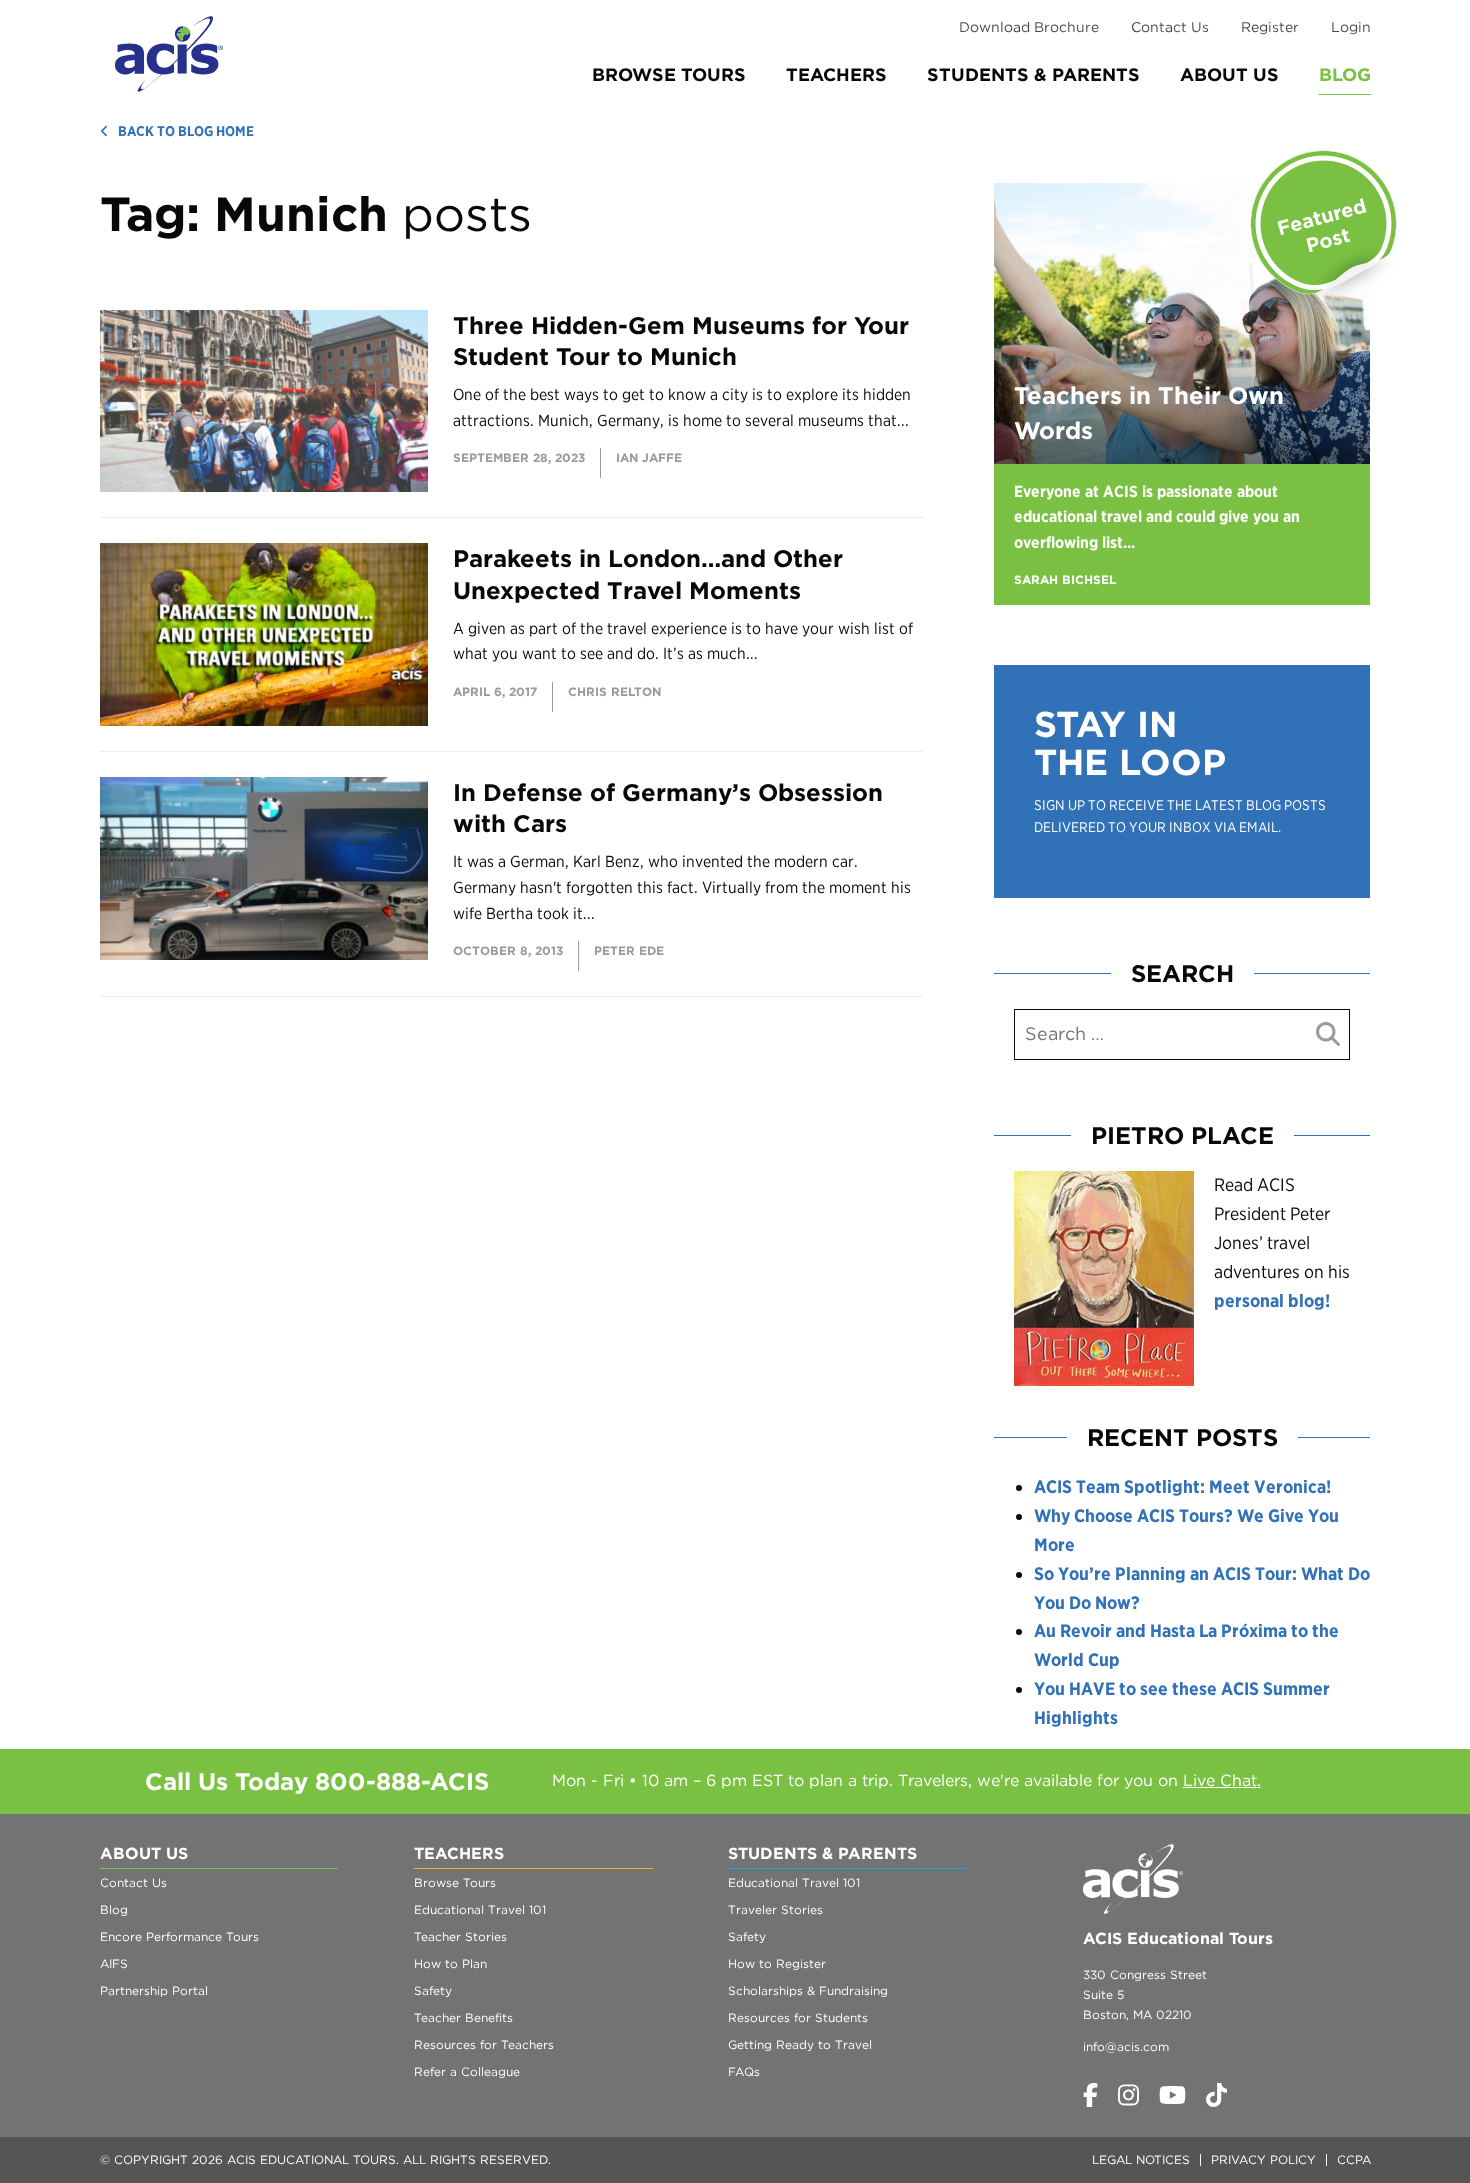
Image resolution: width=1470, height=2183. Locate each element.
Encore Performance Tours (179, 1936)
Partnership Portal (154, 1990)
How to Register (777, 1963)
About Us (1229, 74)
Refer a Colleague (467, 2071)
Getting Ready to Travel (800, 2044)
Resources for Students (798, 2017)
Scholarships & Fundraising (808, 1990)
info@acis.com (1126, 2046)
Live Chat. (1222, 1780)
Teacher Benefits (463, 2017)
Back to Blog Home (186, 131)
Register (1270, 27)
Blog (1345, 74)
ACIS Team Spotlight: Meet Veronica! (1182, 1486)
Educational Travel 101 (480, 1909)
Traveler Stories (775, 1909)
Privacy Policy (1263, 2159)
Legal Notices (1141, 2159)
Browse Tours (669, 74)
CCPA (1354, 2159)
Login (1351, 27)
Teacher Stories (460, 1936)
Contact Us (1170, 27)
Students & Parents (1033, 74)
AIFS (114, 1963)
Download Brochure (1029, 27)
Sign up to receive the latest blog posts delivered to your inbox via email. (1180, 816)
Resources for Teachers (484, 2044)
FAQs (744, 2071)
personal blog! (1272, 1300)
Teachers (836, 74)
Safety (433, 1990)
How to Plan (450, 1963)
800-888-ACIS (402, 1781)
